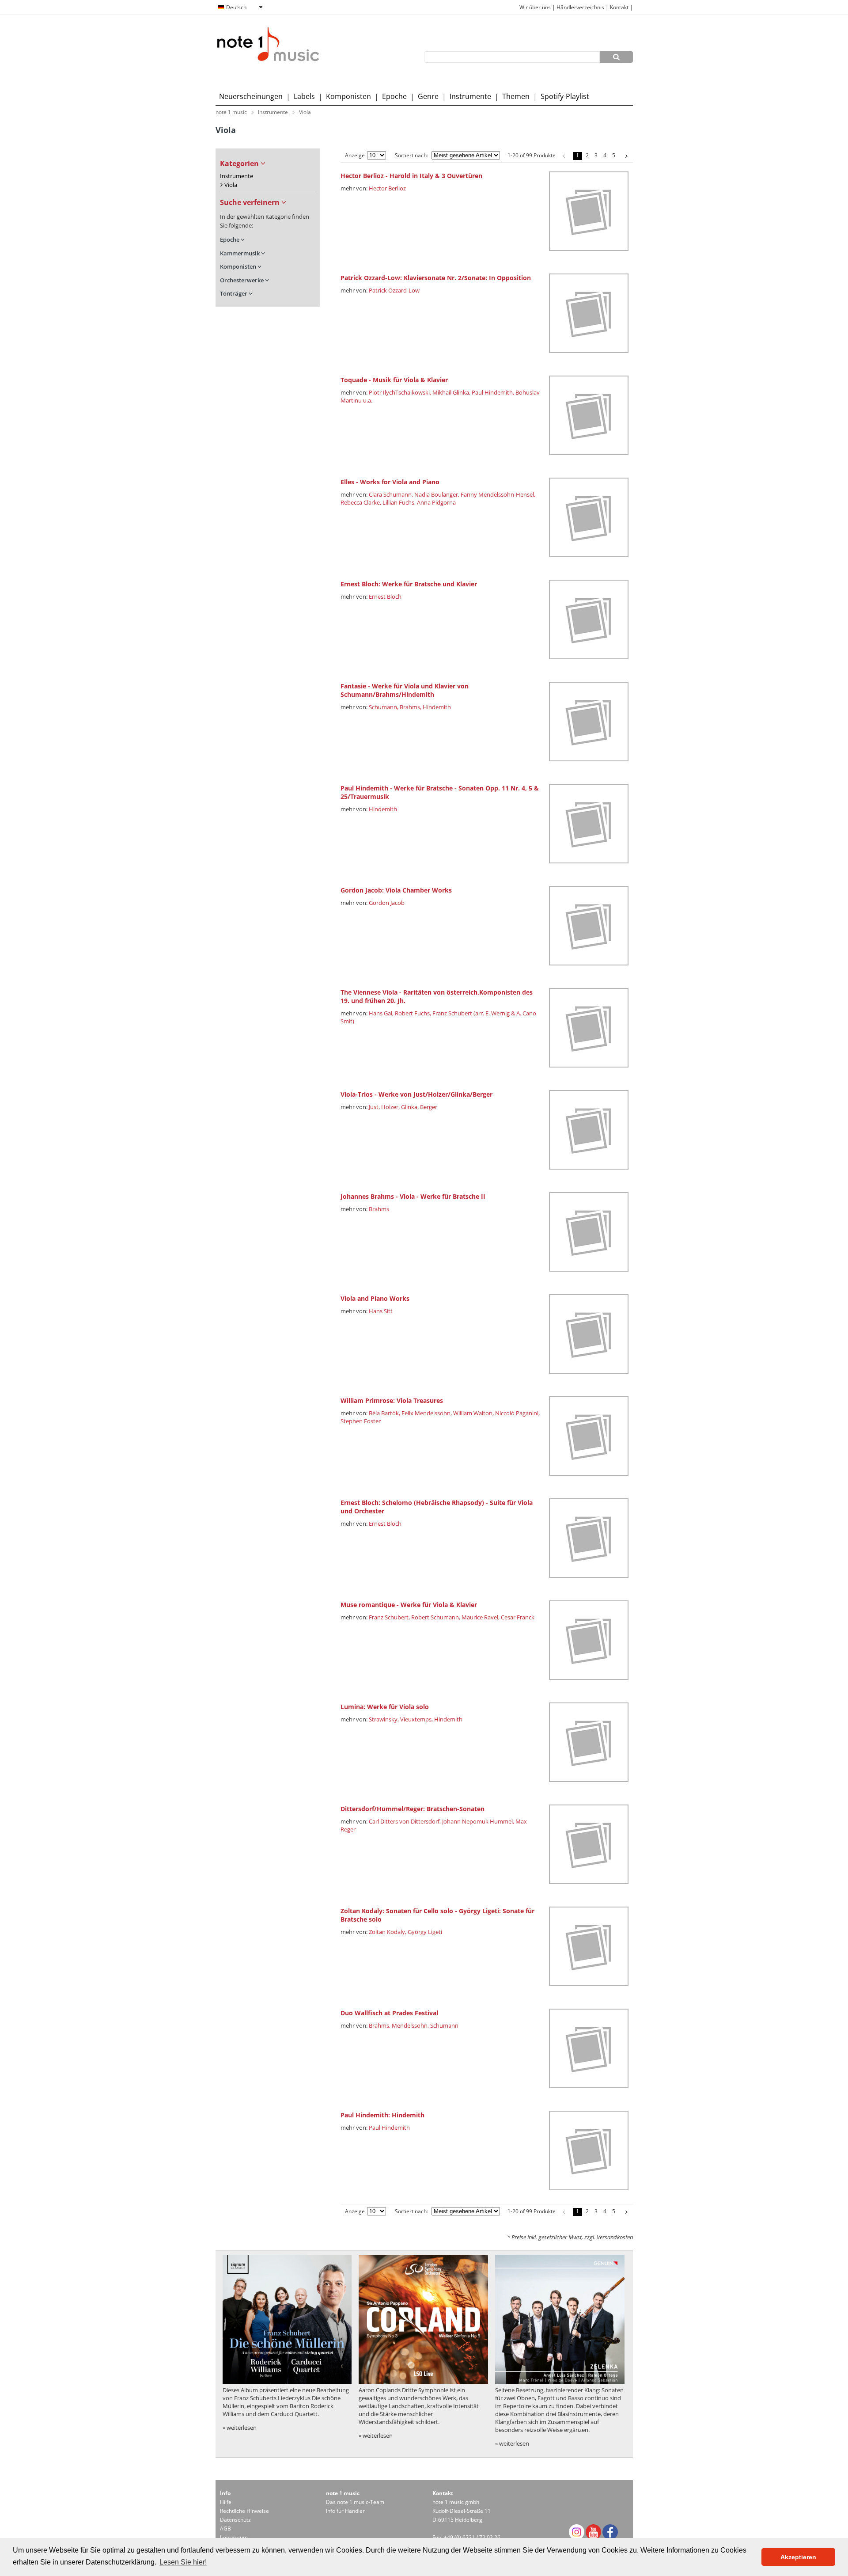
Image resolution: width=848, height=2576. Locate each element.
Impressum (234, 2537)
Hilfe (226, 2502)
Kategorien (240, 163)
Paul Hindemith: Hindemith (382, 2115)
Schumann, (384, 707)
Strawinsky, (384, 1719)
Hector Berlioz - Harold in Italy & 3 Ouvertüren (411, 176)
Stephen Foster (361, 1421)
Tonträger (234, 294)
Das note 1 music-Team (355, 2502)
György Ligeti (425, 1932)
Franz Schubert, (389, 1617)
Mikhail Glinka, (451, 392)
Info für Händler (345, 2511)
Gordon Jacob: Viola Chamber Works (396, 890)
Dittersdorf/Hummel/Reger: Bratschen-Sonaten (413, 1809)
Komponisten (348, 96)
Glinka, (410, 1107)
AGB (225, 2529)
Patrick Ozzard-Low (394, 290)
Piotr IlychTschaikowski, (400, 392)
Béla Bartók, (384, 1413)
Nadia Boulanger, (437, 494)
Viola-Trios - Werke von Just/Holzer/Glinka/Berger (416, 1094)
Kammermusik (240, 253)
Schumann (444, 2025)
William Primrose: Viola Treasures (392, 1400)
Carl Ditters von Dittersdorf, (405, 1821)
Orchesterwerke (242, 280)
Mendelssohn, (410, 2025)
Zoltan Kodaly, (388, 1932)
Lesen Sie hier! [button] (183, 2562)
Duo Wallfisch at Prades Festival (389, 2013)
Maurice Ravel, (481, 1617)
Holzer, (390, 1107)
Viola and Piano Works (375, 1298)
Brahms (379, 1209)
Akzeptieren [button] (798, 2557)
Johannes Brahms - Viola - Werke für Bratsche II (413, 1196)
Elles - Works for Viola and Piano (390, 482)
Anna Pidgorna (436, 502)
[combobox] (240, 8)
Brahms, (411, 707)
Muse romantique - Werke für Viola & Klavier (409, 1605)
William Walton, (473, 1413)
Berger (429, 1107)
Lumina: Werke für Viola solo (385, 1707)
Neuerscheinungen (251, 96)
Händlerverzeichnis (580, 7)
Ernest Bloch (385, 597)
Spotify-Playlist (565, 96)
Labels (304, 96)
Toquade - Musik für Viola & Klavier (394, 380)
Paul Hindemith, (493, 392)
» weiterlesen (240, 2428)
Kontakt (620, 7)
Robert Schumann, (436, 1617)
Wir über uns (535, 7)
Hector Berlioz (387, 188)
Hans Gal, (381, 1013)
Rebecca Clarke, (361, 502)
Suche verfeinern (251, 202)
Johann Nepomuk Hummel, (478, 1821)
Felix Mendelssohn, (427, 1413)
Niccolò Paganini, (517, 1413)
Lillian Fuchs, (399, 502)
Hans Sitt (381, 1311)
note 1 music (231, 112)
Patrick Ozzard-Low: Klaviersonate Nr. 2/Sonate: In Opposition (436, 278)
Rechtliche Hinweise (244, 2511)
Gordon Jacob (387, 903)
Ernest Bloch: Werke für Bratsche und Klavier (409, 584)
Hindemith (437, 707)
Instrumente (470, 96)
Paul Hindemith (389, 2128)
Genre (428, 96)
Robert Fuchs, (413, 1013)
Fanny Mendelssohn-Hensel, (498, 494)
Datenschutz (235, 2520)
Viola (305, 112)
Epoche (394, 96)
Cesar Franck (518, 1617)
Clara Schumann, (391, 494)
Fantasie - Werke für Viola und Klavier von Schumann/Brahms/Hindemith (405, 690)
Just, (374, 1107)
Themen (516, 96)
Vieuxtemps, (416, 1719)
